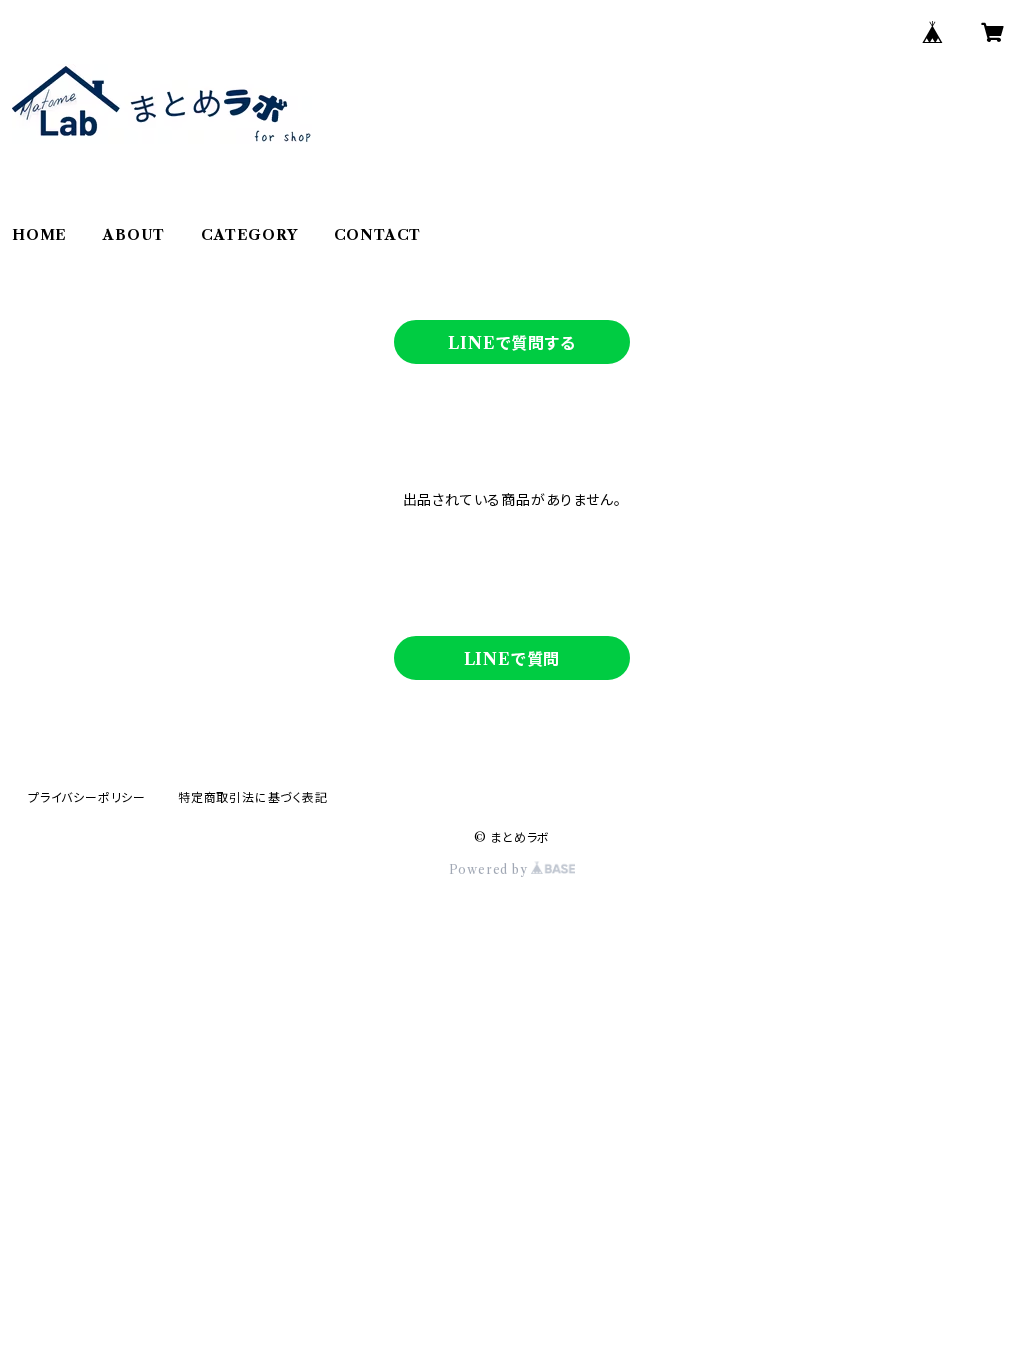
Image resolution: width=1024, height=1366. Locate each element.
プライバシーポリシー (87, 797)
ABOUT (134, 235)
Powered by (490, 869)
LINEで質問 (512, 659)
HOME (39, 235)
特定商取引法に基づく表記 (253, 797)
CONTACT (378, 235)
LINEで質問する (511, 343)
